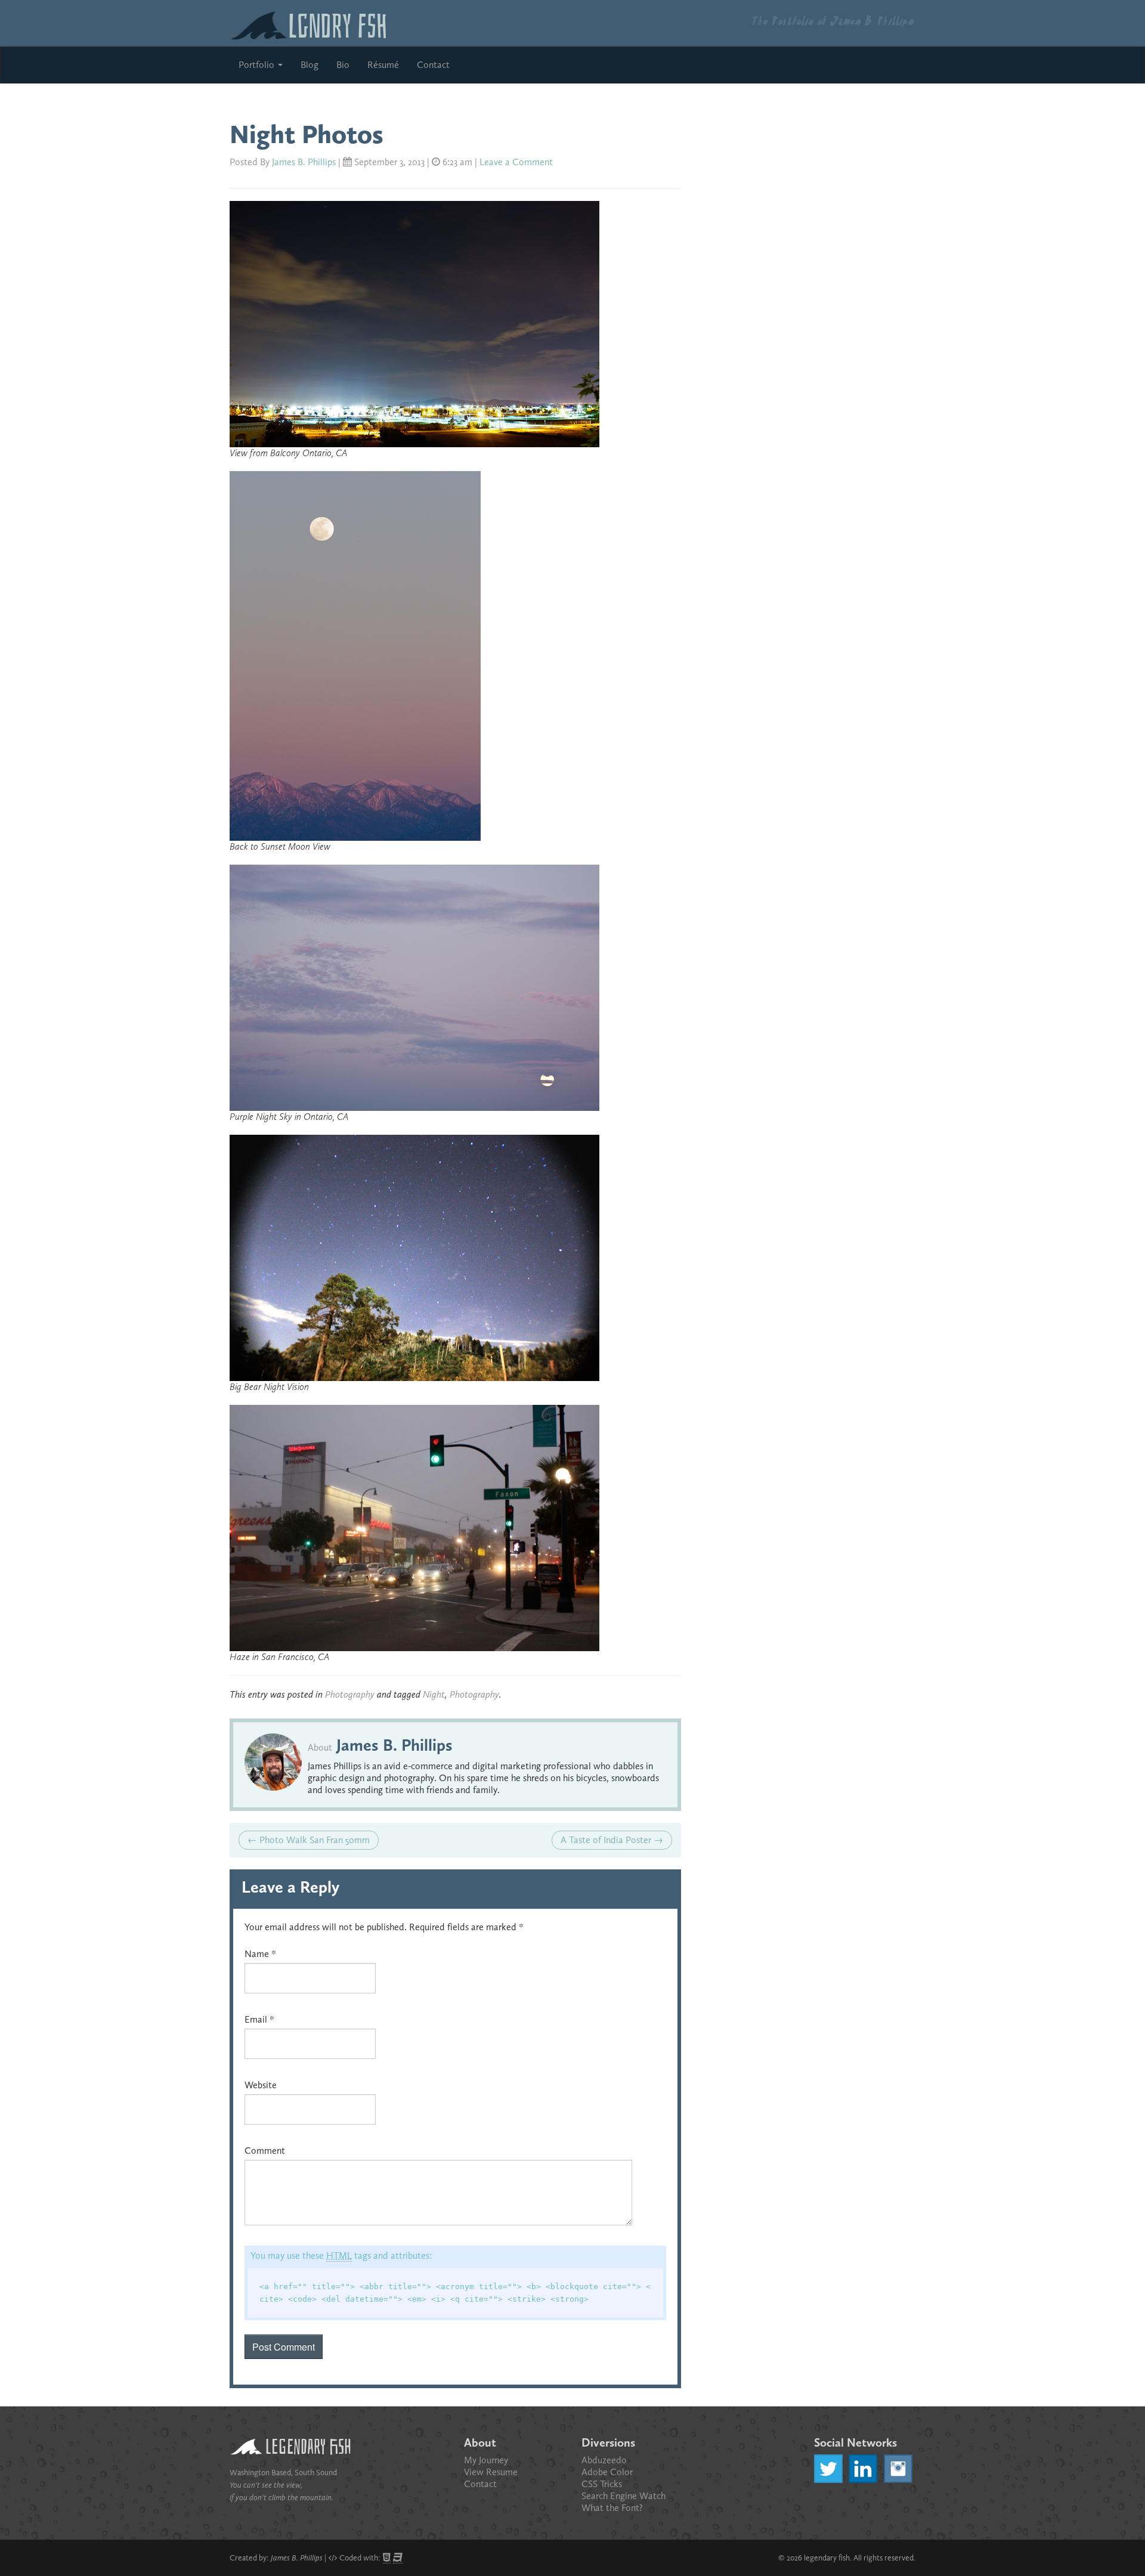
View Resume (491, 2472)
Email (259, 2019)
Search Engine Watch (623, 2496)
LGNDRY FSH (338, 23)
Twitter (828, 2469)
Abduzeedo (604, 2460)
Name (260, 1954)
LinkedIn (863, 2469)
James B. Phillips (304, 162)
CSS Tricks (602, 2484)
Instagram (898, 2469)
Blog (310, 65)
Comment (265, 2151)
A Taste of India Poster (612, 1840)
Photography (350, 1694)
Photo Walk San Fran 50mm (309, 1840)
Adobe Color (607, 2472)
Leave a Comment (516, 162)
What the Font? (612, 2508)
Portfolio (258, 65)
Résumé (383, 65)
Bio (343, 65)
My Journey (486, 2460)
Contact (433, 65)
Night (434, 1694)
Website (261, 2085)
